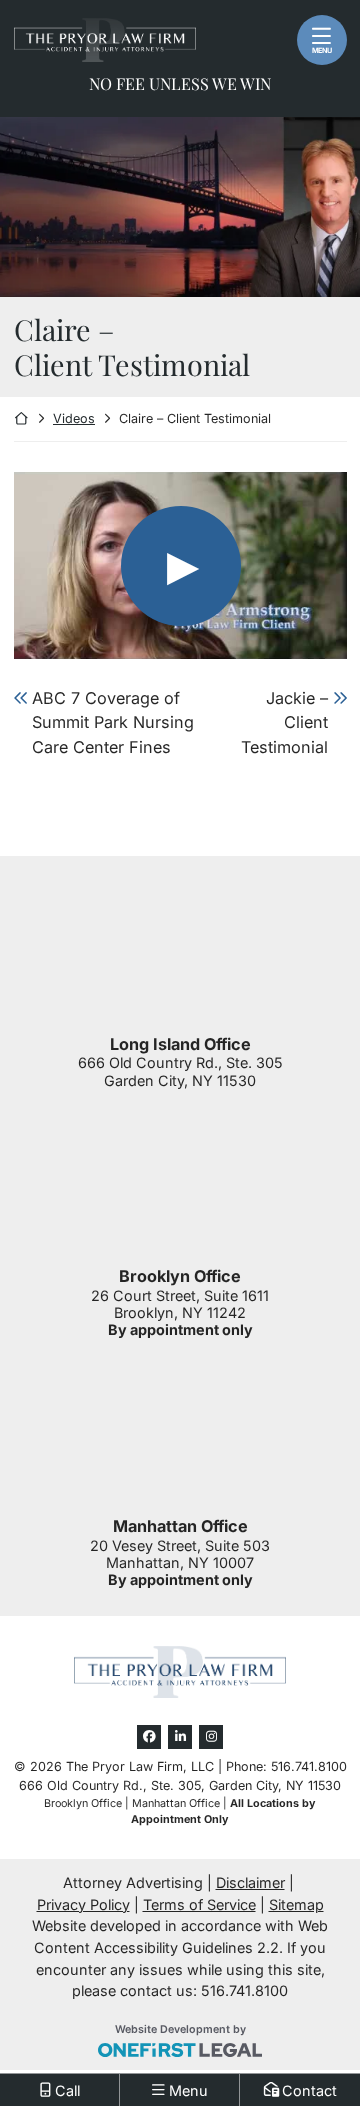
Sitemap (296, 1904)
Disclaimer (250, 1882)
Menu (322, 50)
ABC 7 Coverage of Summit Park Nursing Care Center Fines (113, 722)
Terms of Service (199, 1904)
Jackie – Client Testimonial (284, 722)
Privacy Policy (83, 1904)
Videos (74, 418)
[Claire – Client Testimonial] (180, 565)
